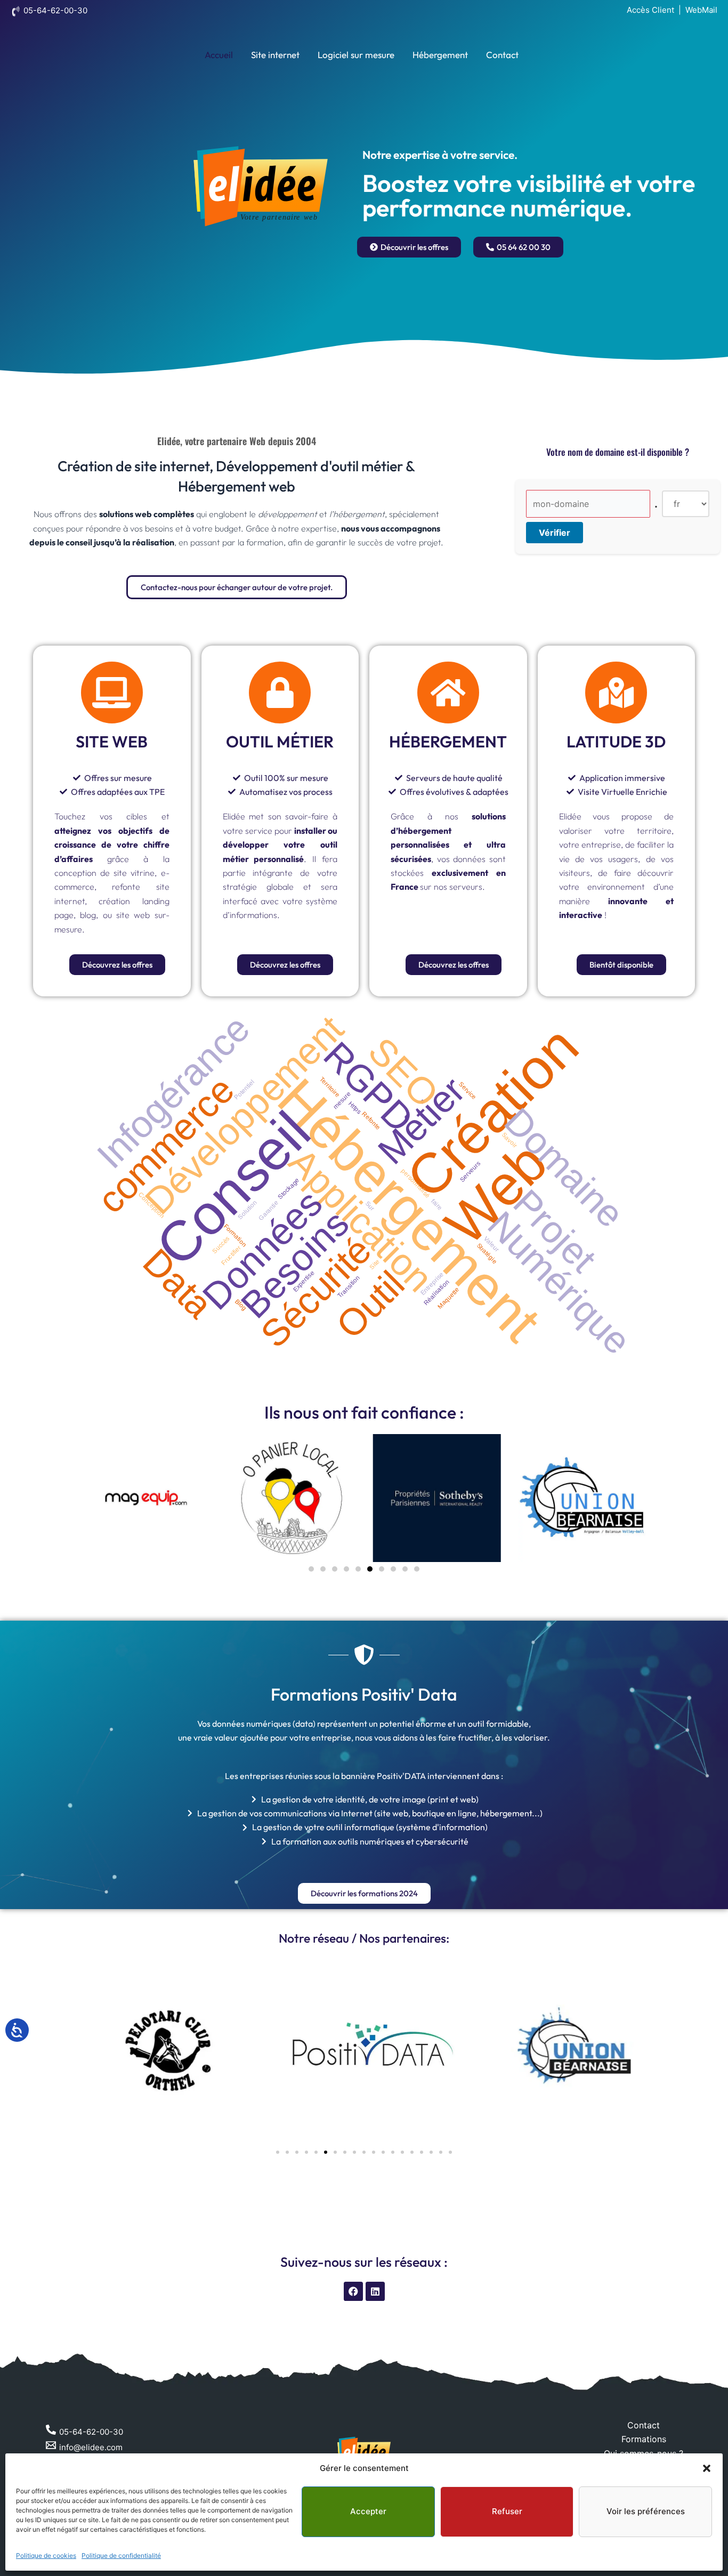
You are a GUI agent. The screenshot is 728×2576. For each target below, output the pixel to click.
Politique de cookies (46, 2555)
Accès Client (650, 10)
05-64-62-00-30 (55, 10)
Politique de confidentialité (121, 2555)
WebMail (701, 10)
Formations (644, 2439)
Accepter (368, 2511)
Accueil (219, 55)
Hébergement (440, 55)
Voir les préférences (646, 2511)
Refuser (507, 2511)
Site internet (275, 55)
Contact (502, 55)
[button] (707, 2468)
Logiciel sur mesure (356, 55)
